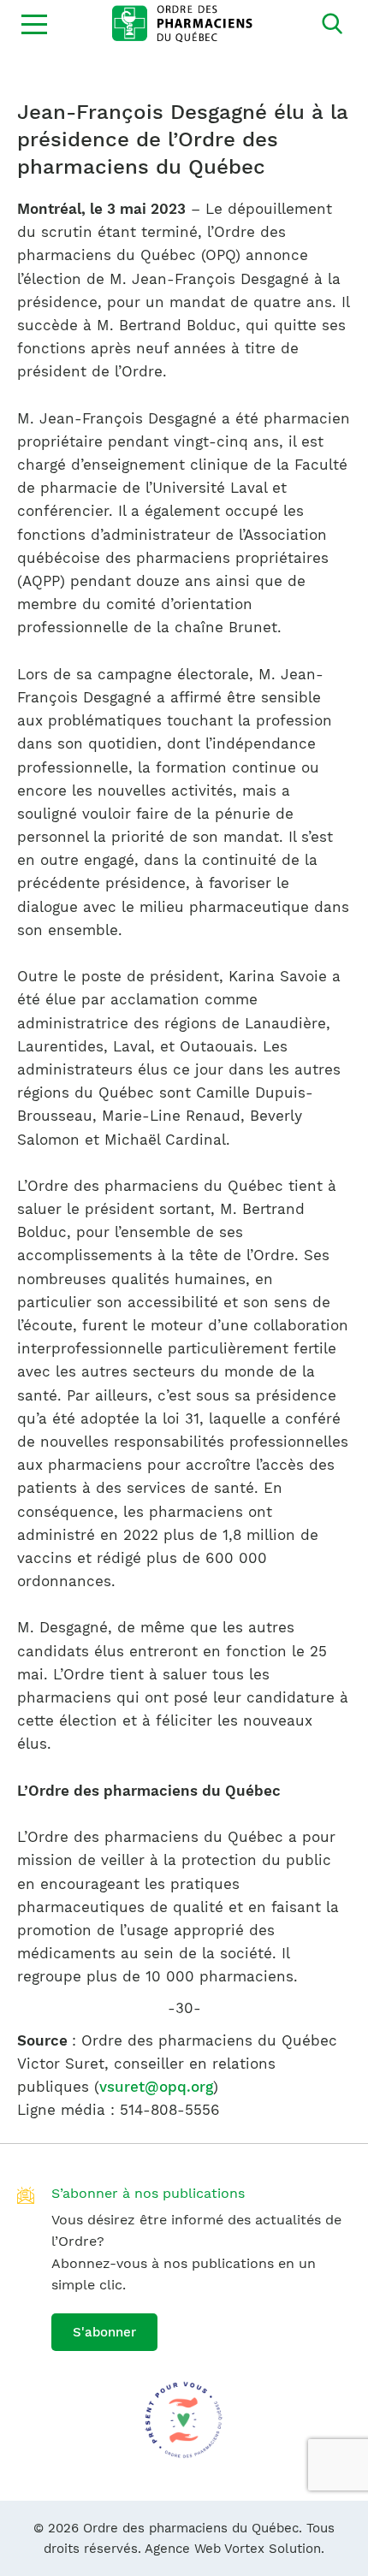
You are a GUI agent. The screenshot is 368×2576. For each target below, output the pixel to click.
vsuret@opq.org (156, 2087)
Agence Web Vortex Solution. (234, 2549)
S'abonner (104, 2332)
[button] (34, 24)
